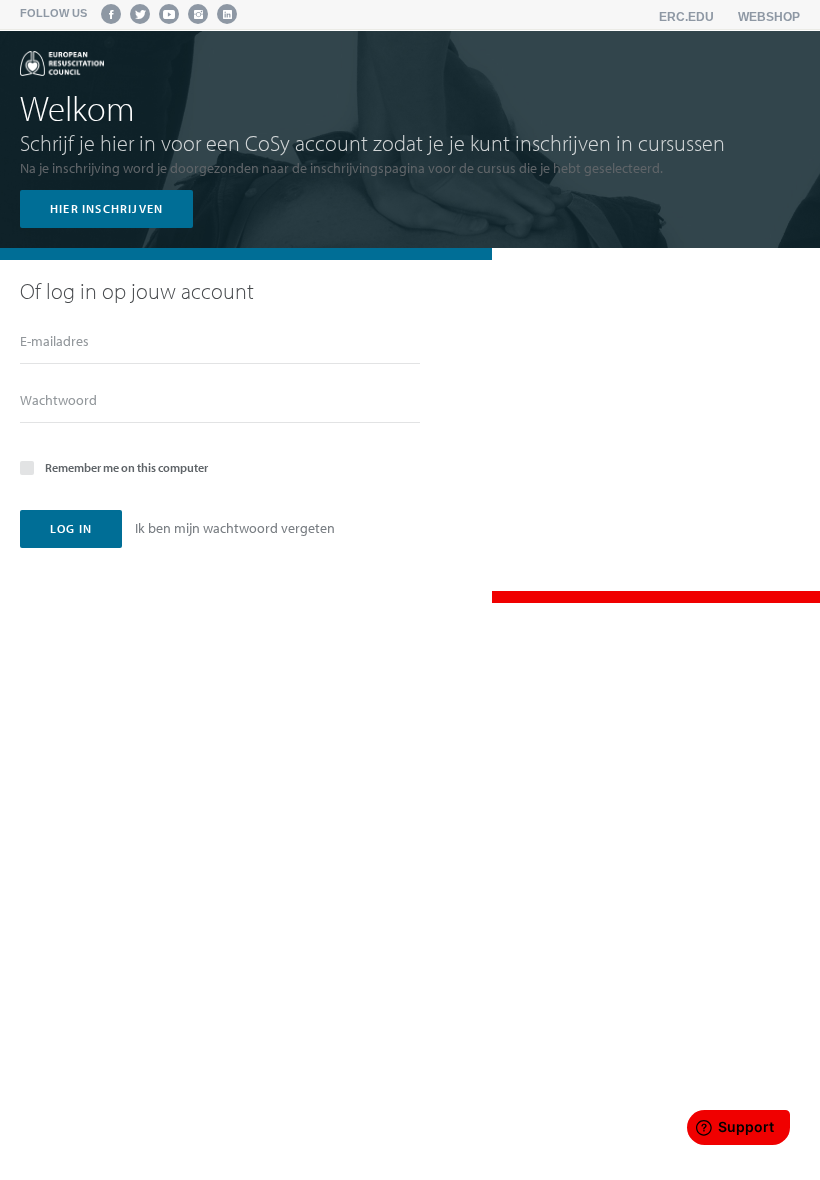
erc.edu (686, 17)
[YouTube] (169, 14)
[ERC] (62, 63)
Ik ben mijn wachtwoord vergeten (235, 528)
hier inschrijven (106, 208)
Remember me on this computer (126, 467)
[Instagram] (198, 14)
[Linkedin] (227, 14)
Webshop (769, 17)
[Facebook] (111, 14)
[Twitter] (140, 14)
